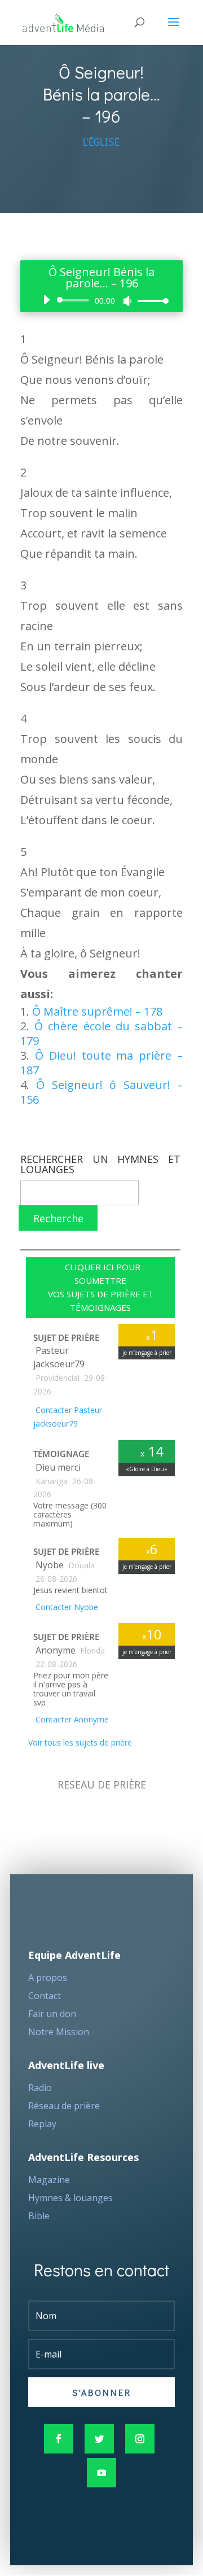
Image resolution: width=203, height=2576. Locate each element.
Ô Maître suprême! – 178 (97, 1011)
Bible (39, 2216)
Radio (40, 2088)
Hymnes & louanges (70, 2198)
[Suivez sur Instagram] (140, 2439)
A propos (48, 1978)
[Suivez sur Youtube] (101, 2473)
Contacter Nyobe (66, 1607)
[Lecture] (46, 300)
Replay (42, 2124)
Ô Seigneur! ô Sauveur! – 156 (101, 1092)
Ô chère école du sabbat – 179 (101, 1033)
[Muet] (127, 301)
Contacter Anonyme (71, 1719)
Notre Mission (59, 2032)
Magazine (49, 2180)
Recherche (58, 1218)
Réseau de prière (64, 2106)
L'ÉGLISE (101, 142)
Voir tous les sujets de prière (79, 1742)
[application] (101, 300)
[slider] (150, 301)
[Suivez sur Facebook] (59, 2439)
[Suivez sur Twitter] (99, 2439)
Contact (45, 1996)
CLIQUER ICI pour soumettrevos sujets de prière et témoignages (101, 1287)
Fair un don (52, 2014)
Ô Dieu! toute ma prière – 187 (101, 1063)
